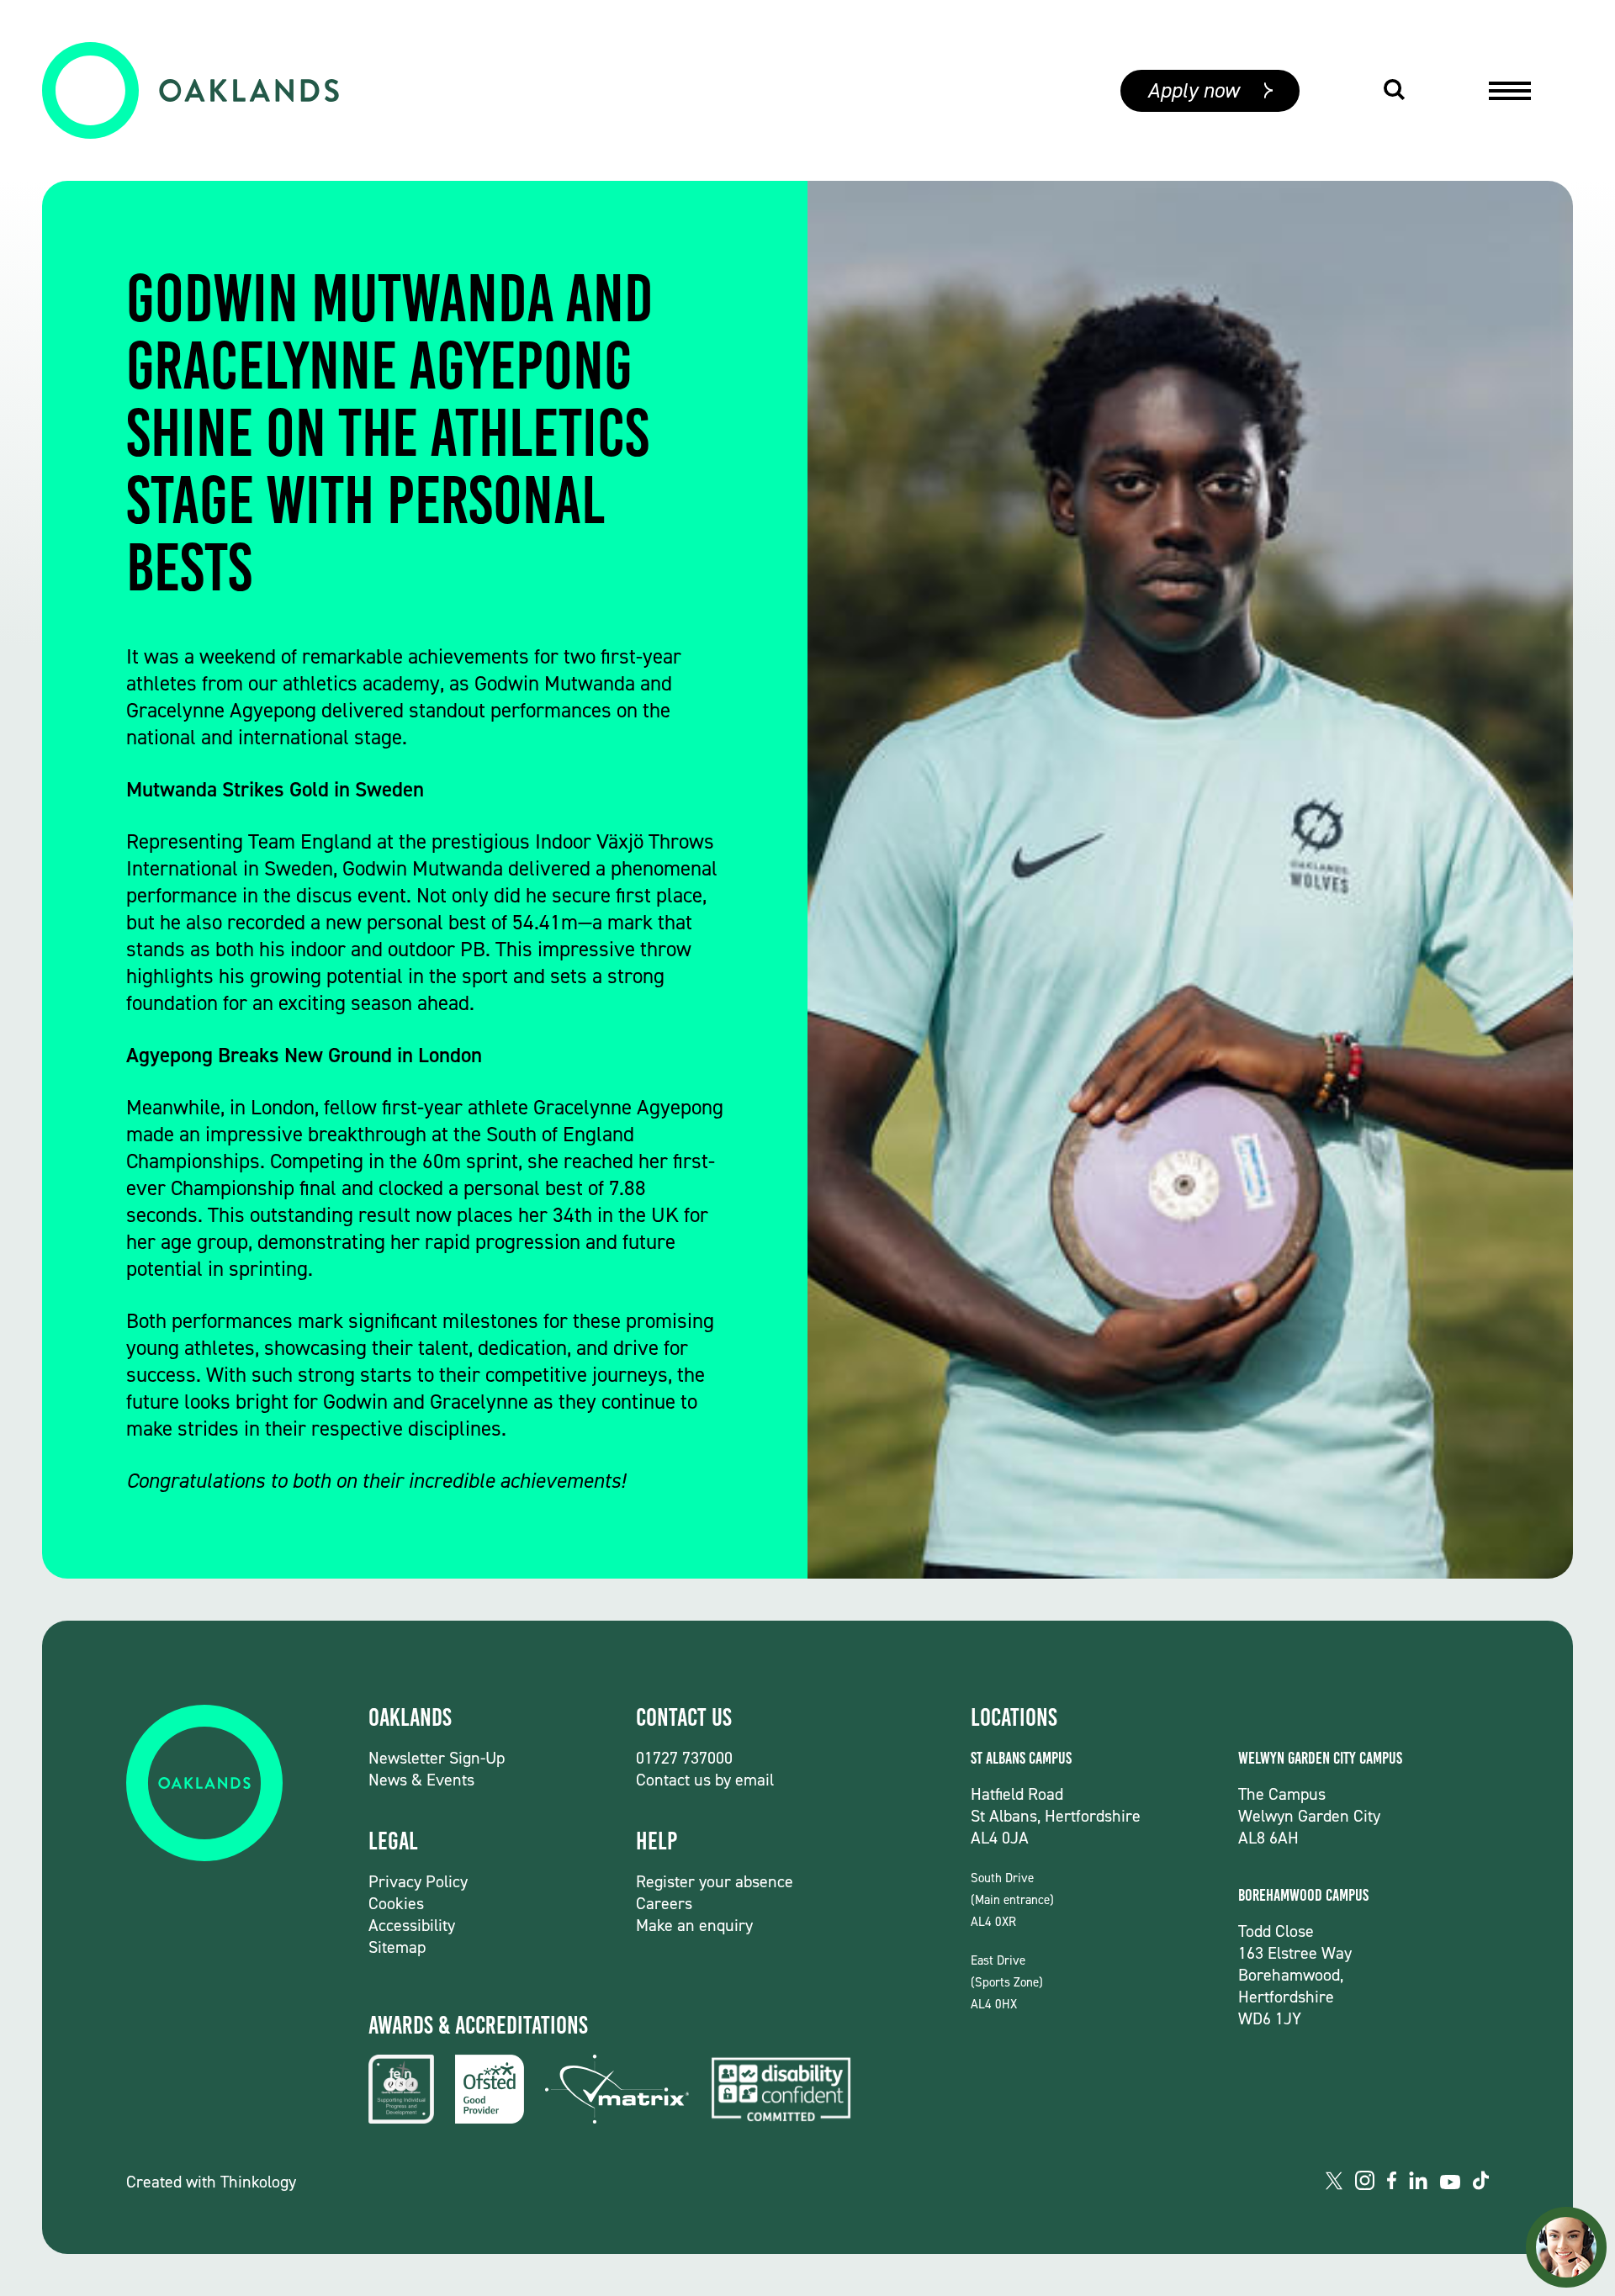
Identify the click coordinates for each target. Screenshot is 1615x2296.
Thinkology (258, 2182)
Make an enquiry (694, 1925)
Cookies (396, 1903)
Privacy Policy (418, 1881)
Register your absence (715, 1881)
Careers (664, 1903)
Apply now (1193, 90)
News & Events (421, 1780)
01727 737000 (684, 1758)
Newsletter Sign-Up (437, 1758)
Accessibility (412, 1925)
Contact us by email (705, 1780)
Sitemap (397, 1947)
